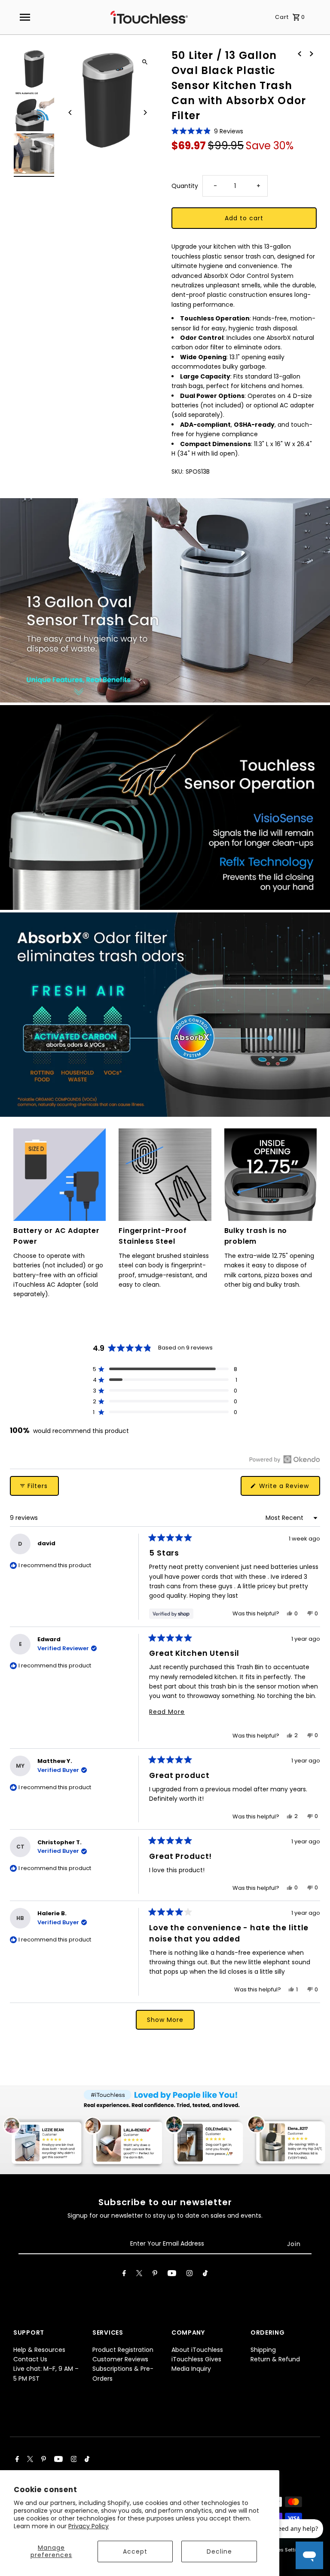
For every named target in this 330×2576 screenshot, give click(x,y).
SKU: (177, 471)
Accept (135, 2551)
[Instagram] (189, 2275)
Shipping (263, 2350)
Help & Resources (39, 2350)
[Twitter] (139, 2275)
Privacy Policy (89, 2526)
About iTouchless (197, 2350)
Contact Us (30, 2359)
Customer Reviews (120, 2359)
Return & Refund (275, 2359)
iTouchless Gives (196, 2359)
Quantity (185, 186)
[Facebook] (124, 2275)
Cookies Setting (283, 2550)
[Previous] (70, 112)
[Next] (145, 112)
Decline (219, 2551)
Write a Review (289, 1488)
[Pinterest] (155, 2275)
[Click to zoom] (145, 62)
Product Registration (123, 2350)
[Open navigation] (24, 17)
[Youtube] (172, 2275)
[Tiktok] (205, 2275)
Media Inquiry (191, 2369)
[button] (207, 131)
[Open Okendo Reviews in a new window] (285, 1459)
